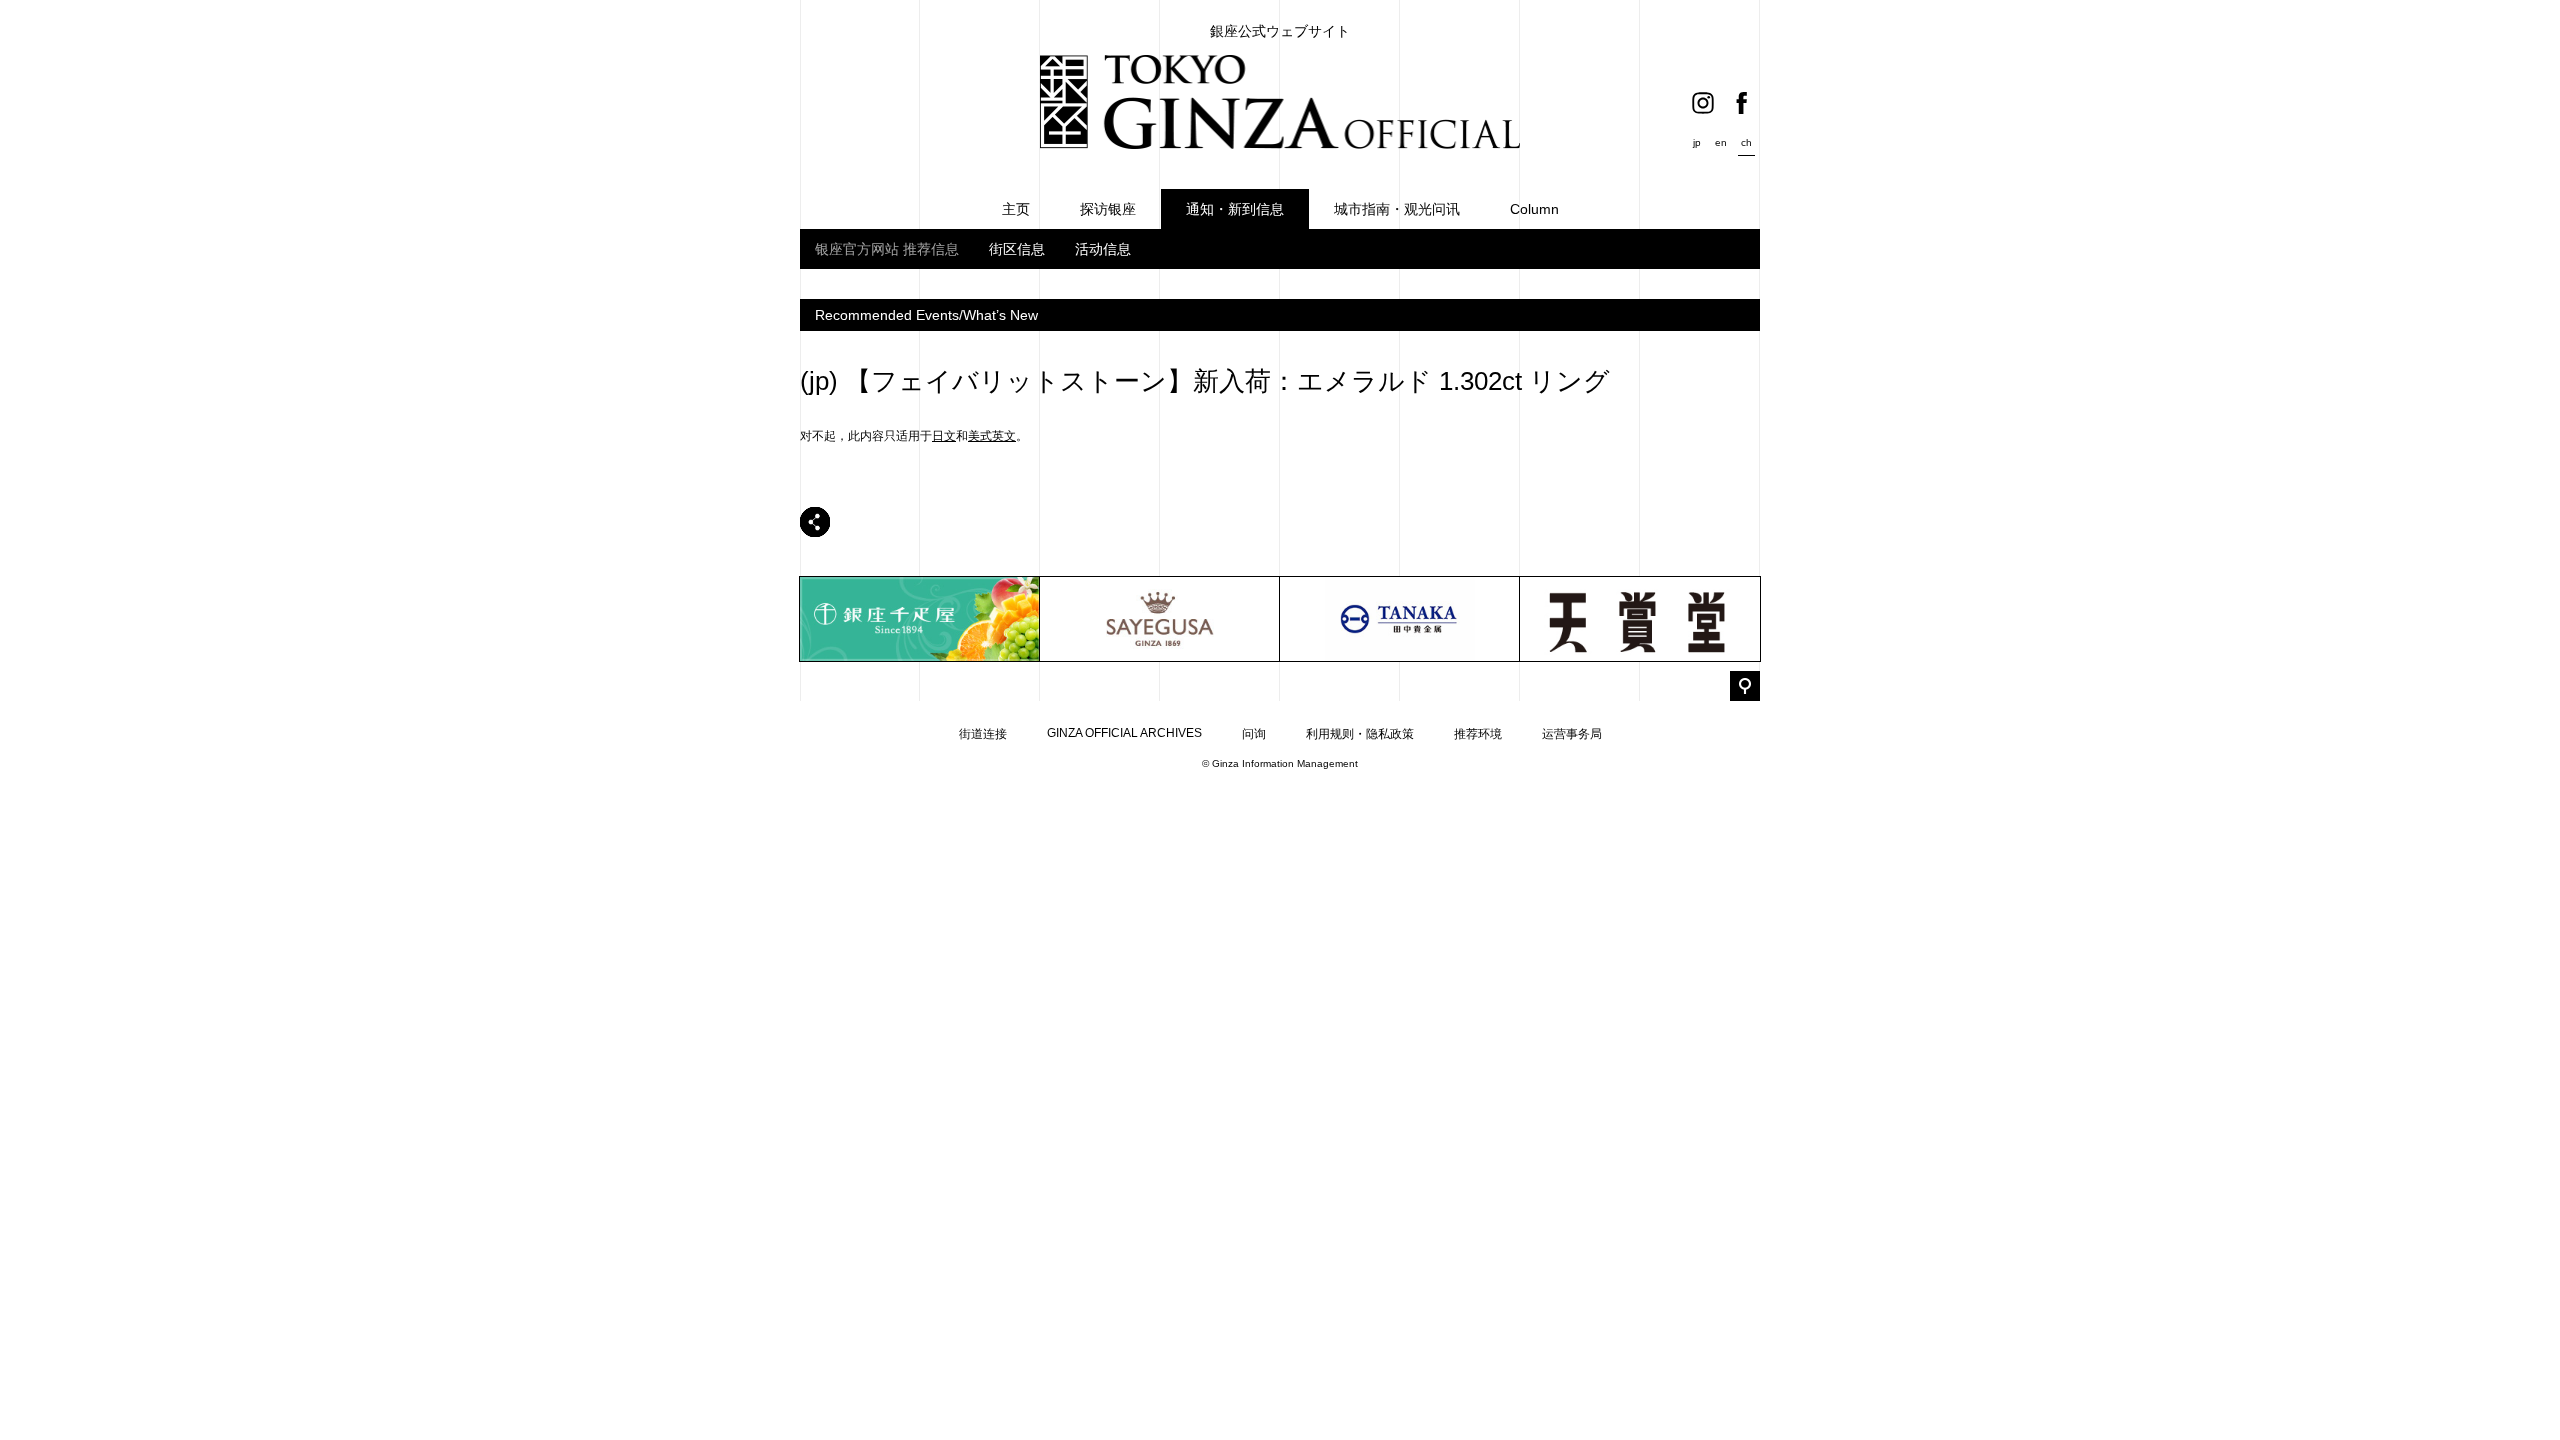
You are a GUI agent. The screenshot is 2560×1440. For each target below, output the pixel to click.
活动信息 (1103, 249)
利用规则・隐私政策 (1360, 734)
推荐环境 (1478, 734)
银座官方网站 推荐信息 (887, 249)
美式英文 (992, 436)
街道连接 (983, 734)
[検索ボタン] (1745, 686)
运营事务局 (1572, 734)
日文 (944, 436)
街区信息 (1017, 249)
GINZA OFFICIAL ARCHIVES (1124, 733)
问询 (1254, 734)
